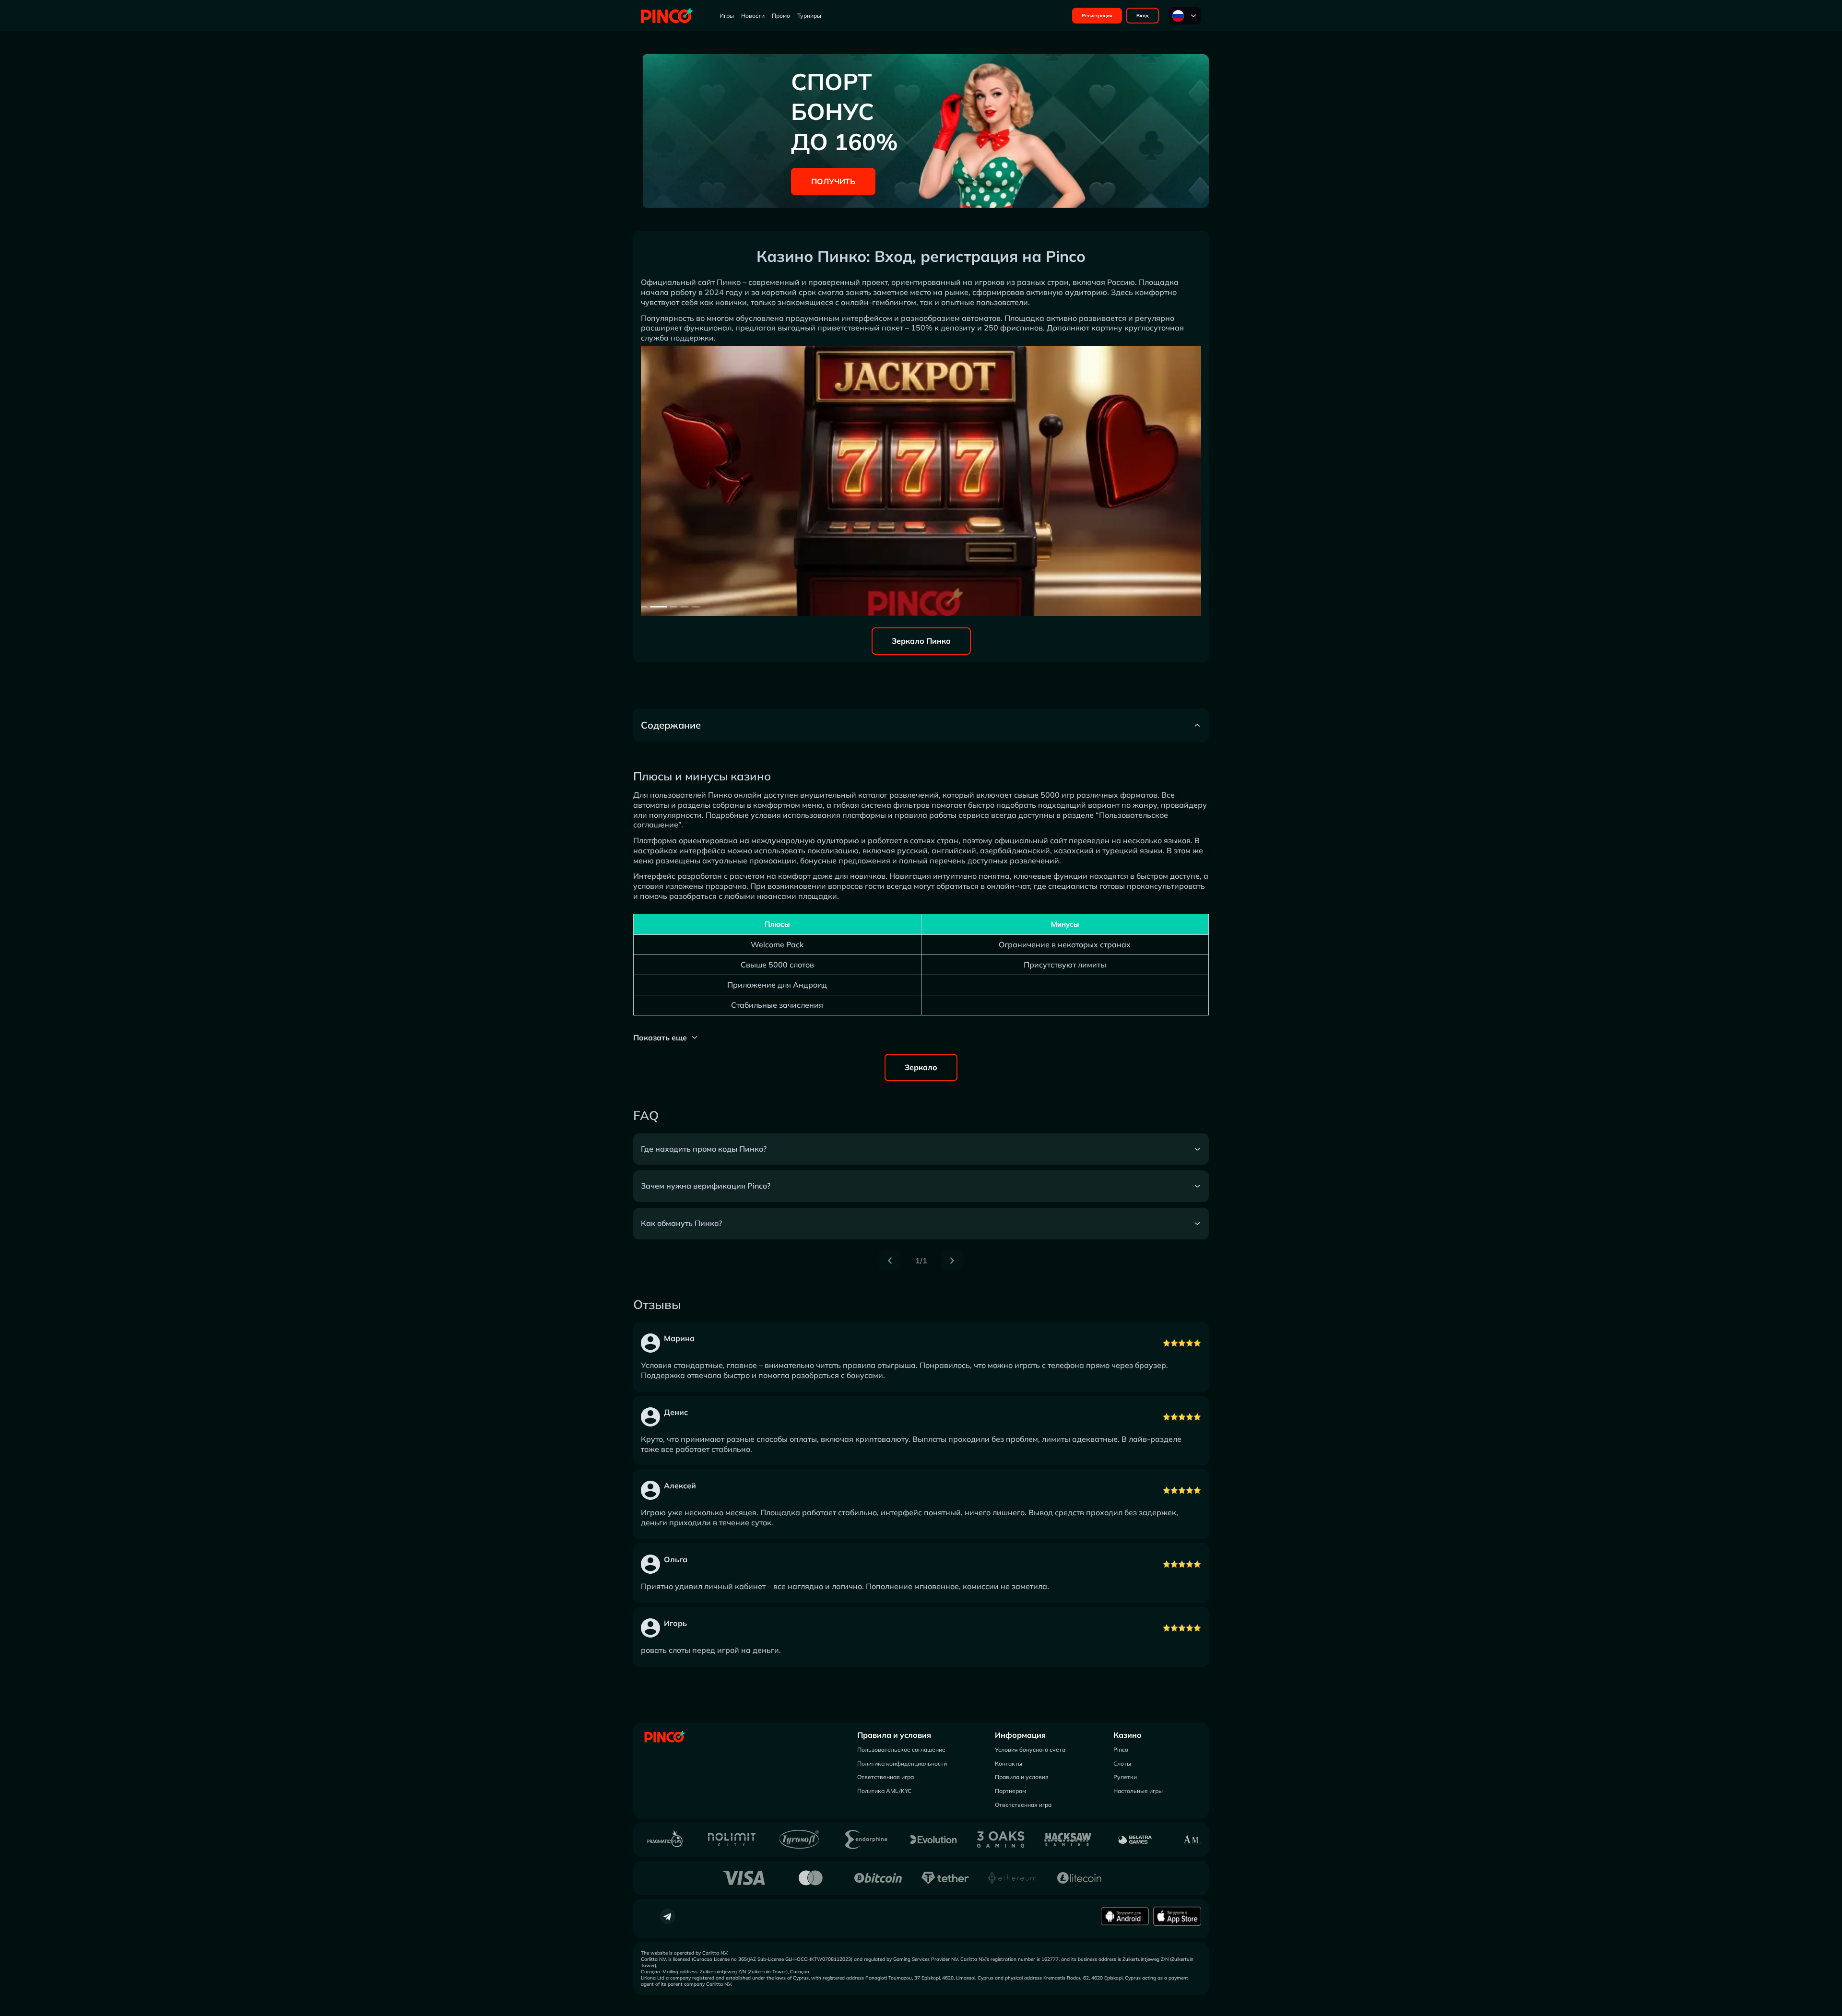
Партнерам (1010, 1791)
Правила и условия (894, 1735)
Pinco (1121, 1750)
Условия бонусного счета (1030, 1750)
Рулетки (1125, 1777)
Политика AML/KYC (884, 1791)
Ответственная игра (886, 1777)
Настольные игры (1138, 1791)
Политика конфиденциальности (902, 1763)
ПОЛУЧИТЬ (833, 181)
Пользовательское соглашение (901, 1750)
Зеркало (921, 1067)
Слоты (1122, 1763)
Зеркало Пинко (921, 641)
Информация (1020, 1735)
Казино (1128, 1735)
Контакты (1009, 1763)
